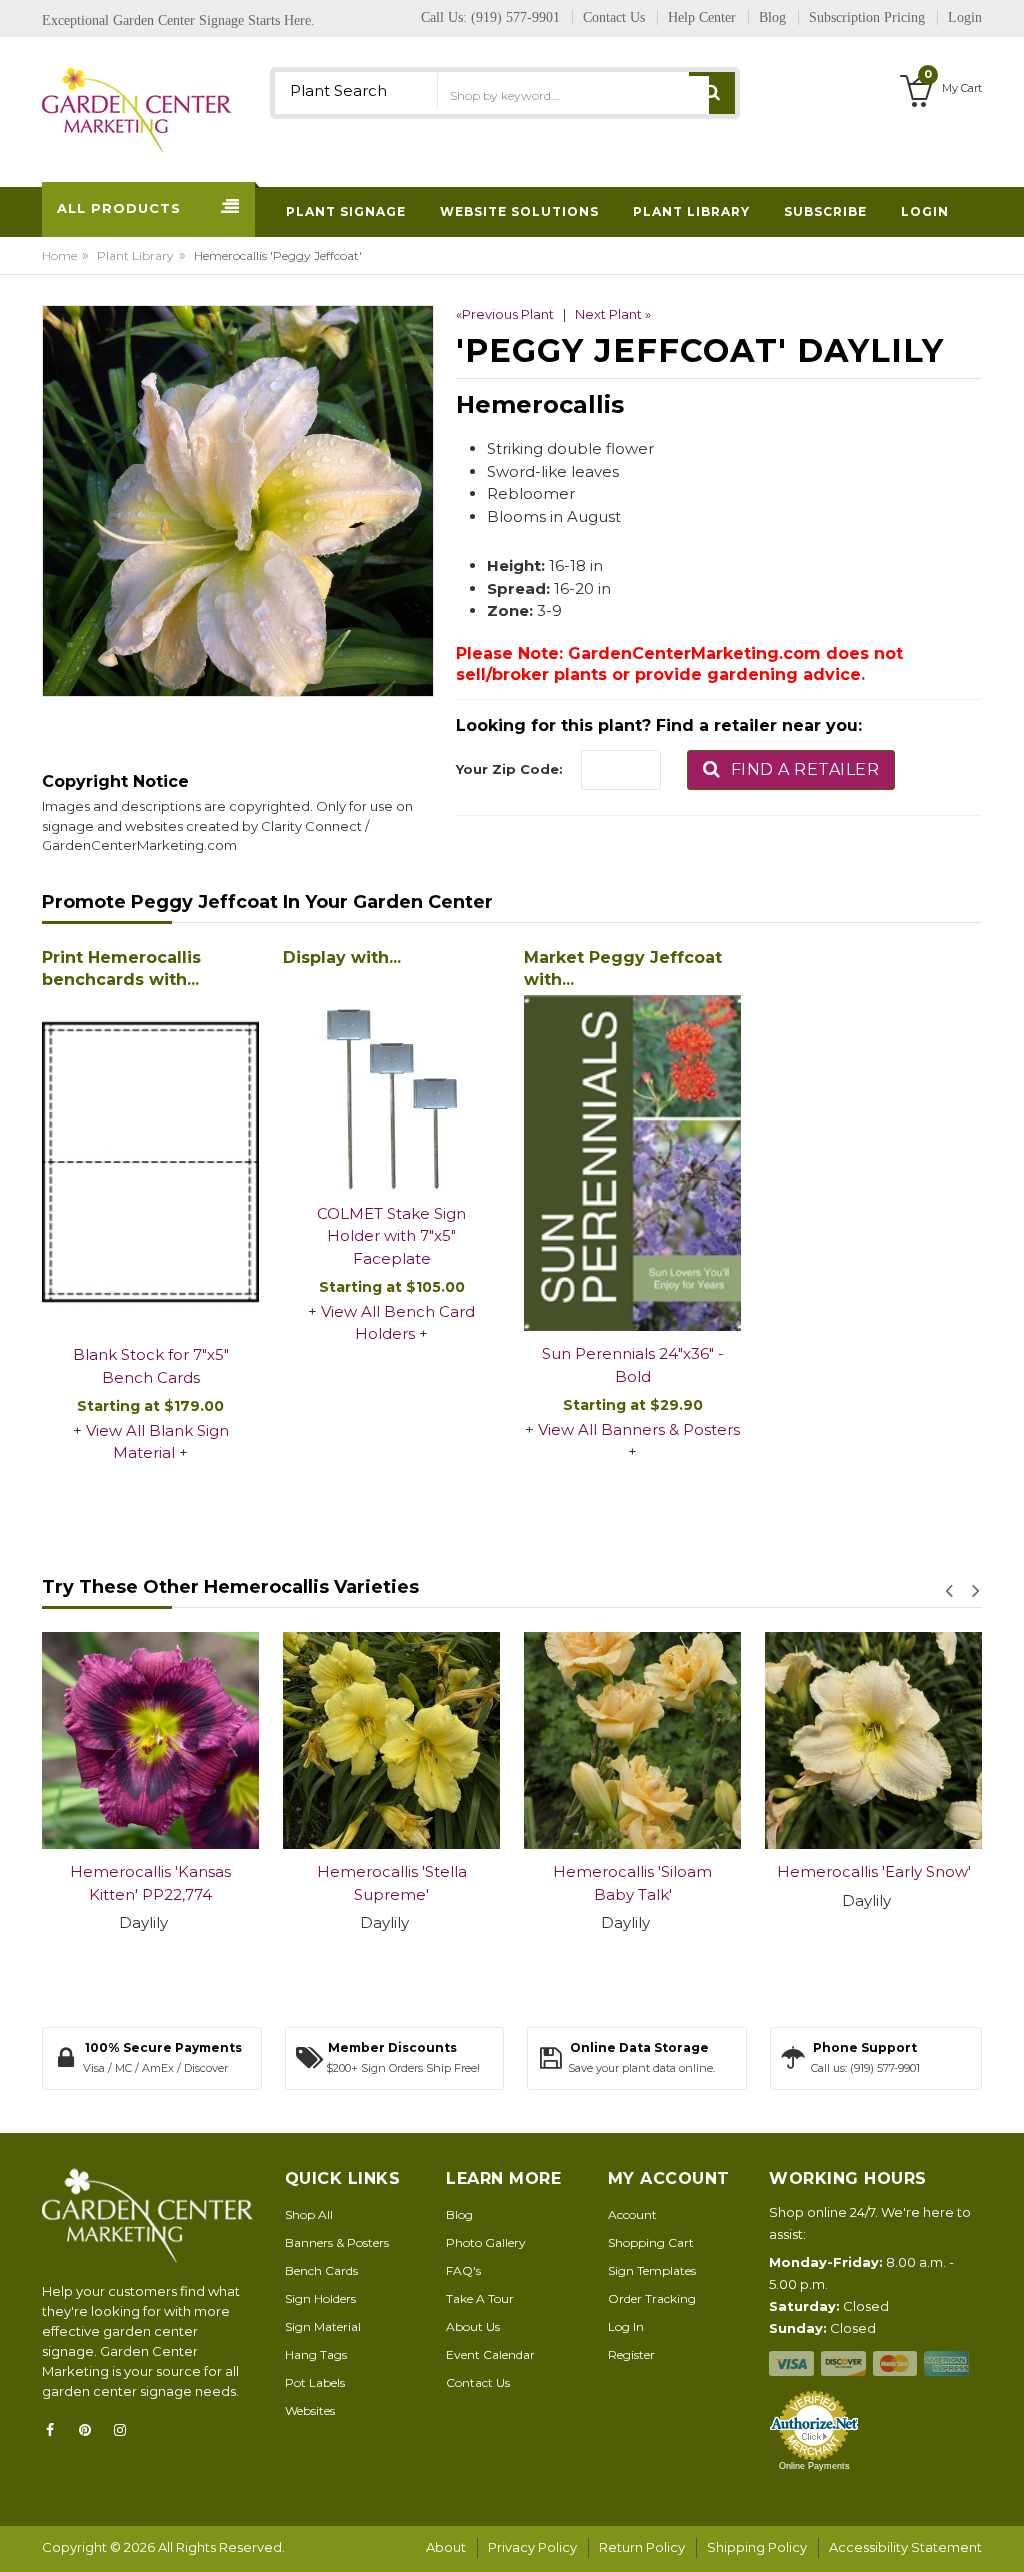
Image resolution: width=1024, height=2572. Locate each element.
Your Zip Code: (509, 769)
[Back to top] (1003, 2536)
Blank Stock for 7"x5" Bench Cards (151, 1366)
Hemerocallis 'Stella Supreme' (221, 1883)
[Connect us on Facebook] (56, 2430)
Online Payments (814, 2466)
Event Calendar (490, 2354)
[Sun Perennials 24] (632, 1163)
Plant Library (135, 255)
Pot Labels (315, 2382)
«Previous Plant (505, 314)
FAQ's (463, 2270)
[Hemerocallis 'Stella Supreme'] (221, 1740)
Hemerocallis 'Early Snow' (703, 1871)
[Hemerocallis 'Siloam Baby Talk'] (462, 1740)
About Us (473, 2326)
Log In (626, 2326)
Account (632, 2214)
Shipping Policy (757, 2547)
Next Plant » (613, 314)
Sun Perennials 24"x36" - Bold (633, 1365)
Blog (459, 2214)
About (446, 2547)
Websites (310, 2410)
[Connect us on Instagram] (126, 2430)
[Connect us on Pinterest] (91, 2430)
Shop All (309, 2214)
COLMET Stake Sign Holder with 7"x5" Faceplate (391, 1236)
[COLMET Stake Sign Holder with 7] (391, 1082)
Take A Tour (480, 2298)
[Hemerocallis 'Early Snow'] (703, 1740)
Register (631, 2354)
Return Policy (642, 2547)
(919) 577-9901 (515, 17)
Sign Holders (320, 2298)
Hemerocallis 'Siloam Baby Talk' (462, 1883)
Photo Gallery (486, 2242)
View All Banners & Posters (639, 1429)
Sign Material (323, 2326)
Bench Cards (321, 2270)
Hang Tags (316, 2354)
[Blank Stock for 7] (150, 1163)
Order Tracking (652, 2298)
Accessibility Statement (905, 2547)
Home (59, 255)
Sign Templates (652, 2270)
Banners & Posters (337, 2242)
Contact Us (478, 2382)
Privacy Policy (532, 2547)
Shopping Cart (651, 2242)
